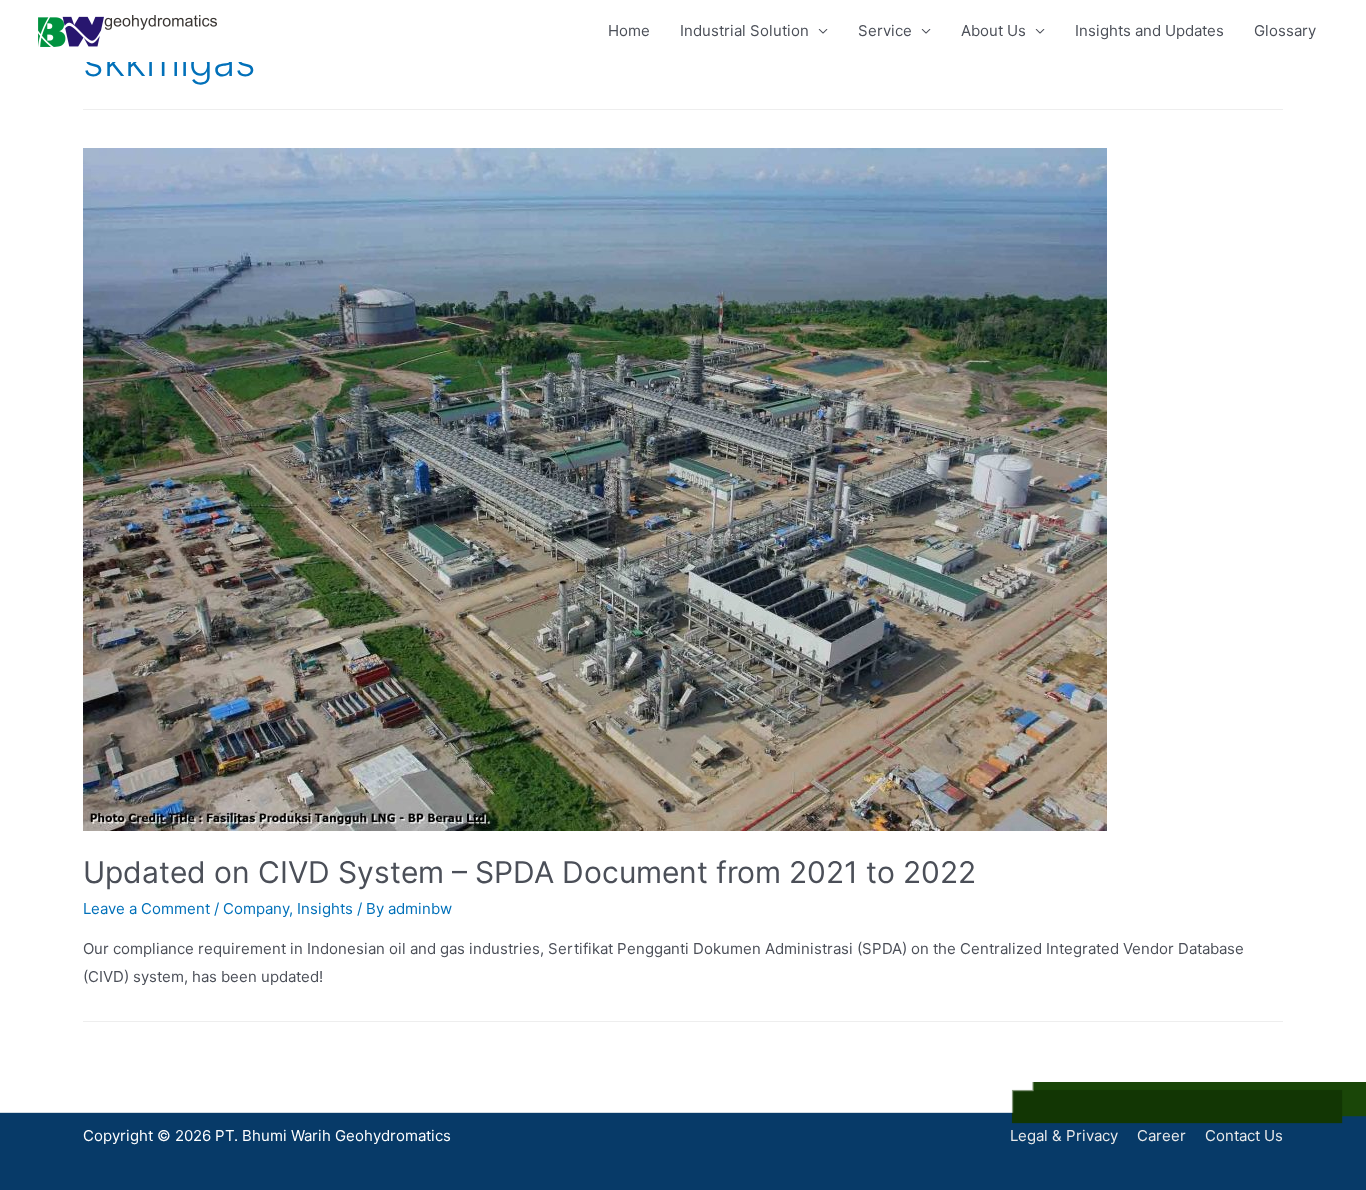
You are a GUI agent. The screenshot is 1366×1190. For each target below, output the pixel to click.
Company (256, 908)
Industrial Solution (744, 30)
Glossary (1285, 30)
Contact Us (1244, 1135)
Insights (325, 908)
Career (1161, 1135)
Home (629, 30)
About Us (993, 30)
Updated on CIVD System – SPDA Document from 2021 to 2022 (529, 872)
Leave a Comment (146, 908)
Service (885, 30)
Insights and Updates (1149, 30)
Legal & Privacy (1064, 1135)
